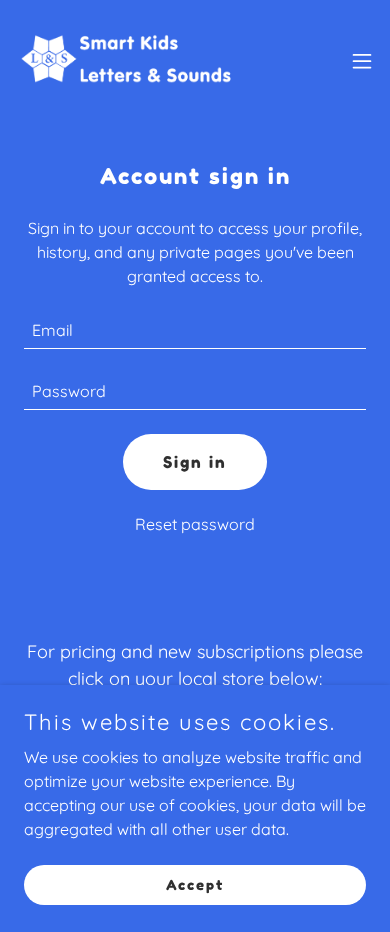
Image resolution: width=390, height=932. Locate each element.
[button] (362, 61)
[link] (128, 60)
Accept (195, 884)
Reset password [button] (195, 524)
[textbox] (195, 330)
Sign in (195, 462)
